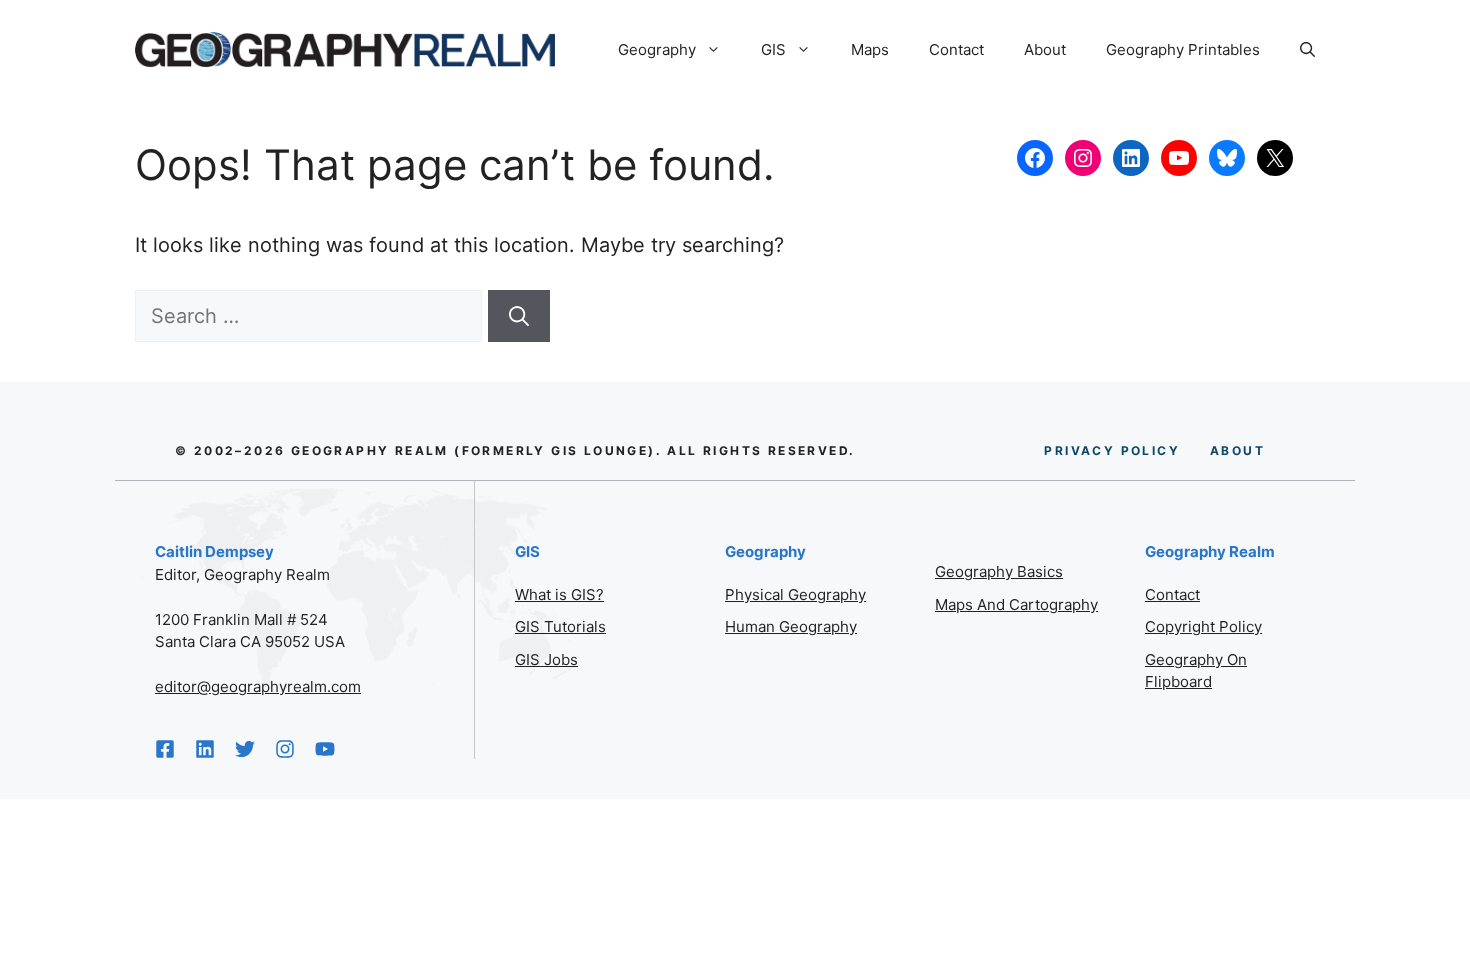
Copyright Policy (1203, 626)
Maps (870, 49)
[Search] (519, 316)
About (1045, 49)
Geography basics (999, 571)
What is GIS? (559, 594)
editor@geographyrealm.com (258, 686)
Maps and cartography (1016, 604)
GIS (773, 49)
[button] (1307, 50)
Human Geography (791, 626)
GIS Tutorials (560, 626)
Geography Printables (1183, 49)
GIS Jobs (546, 659)
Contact (956, 49)
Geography (657, 49)
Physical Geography (795, 594)
